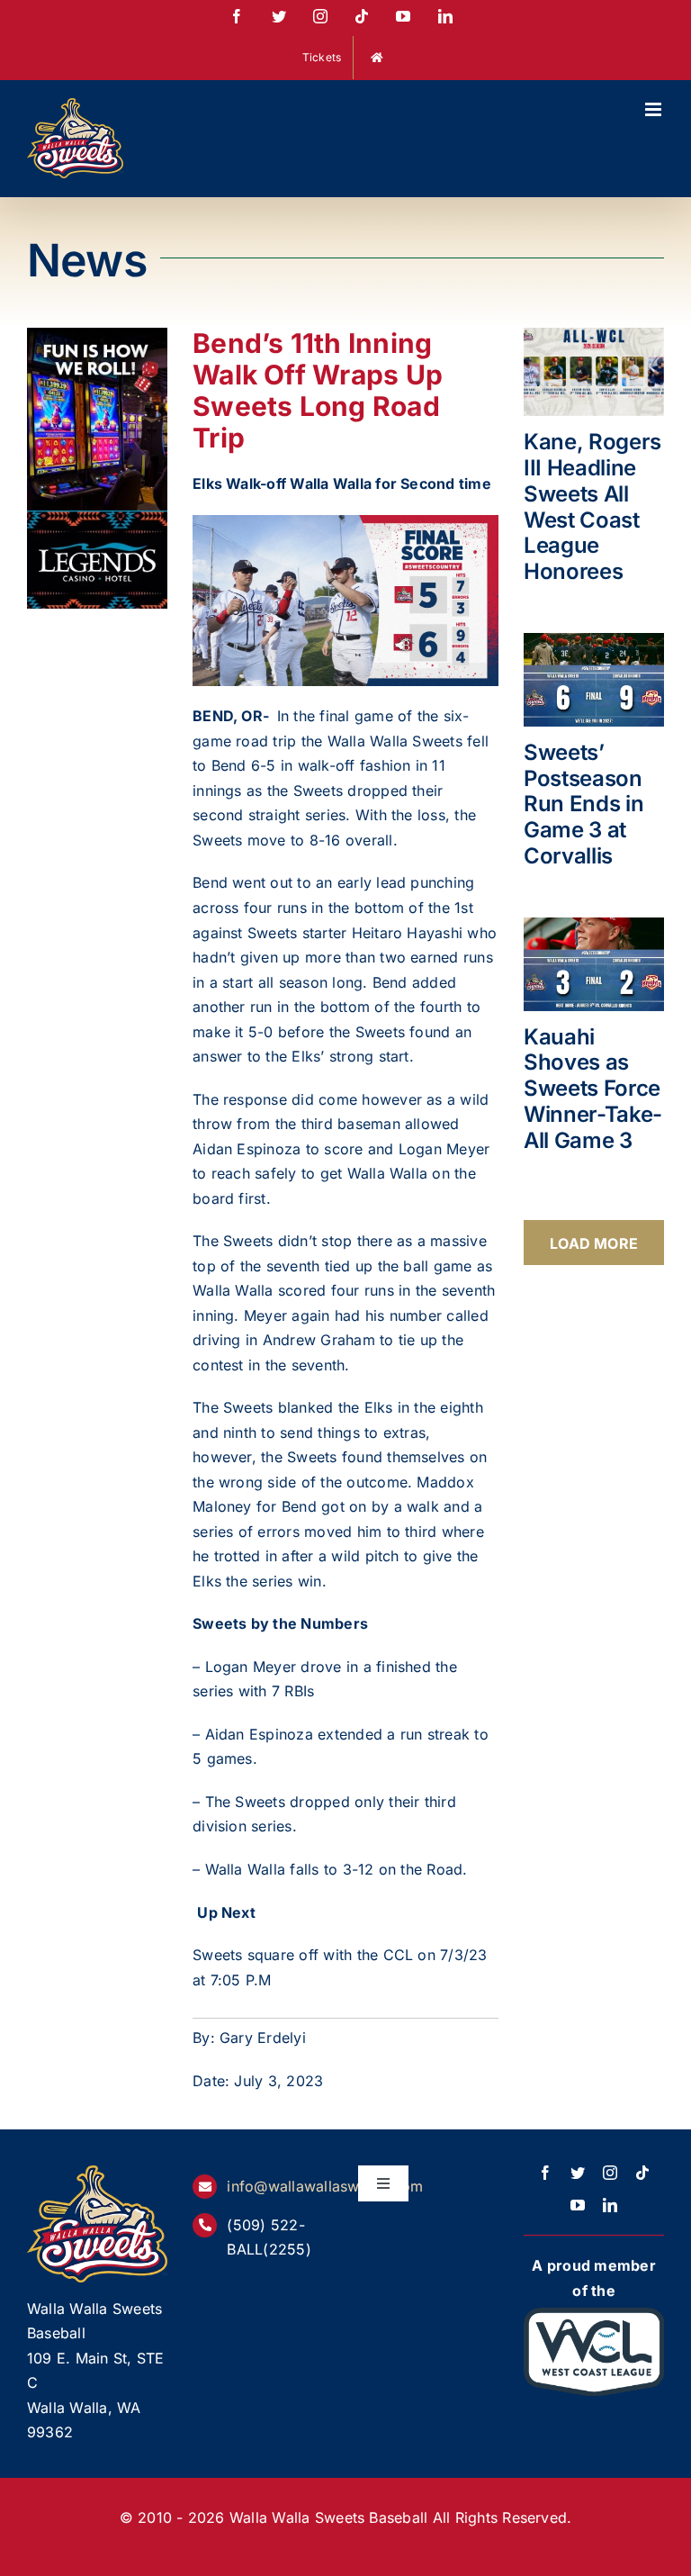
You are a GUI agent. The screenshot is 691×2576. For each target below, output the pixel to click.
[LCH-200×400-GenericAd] (97, 339)
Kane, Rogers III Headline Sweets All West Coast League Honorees (592, 506)
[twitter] (578, 2173)
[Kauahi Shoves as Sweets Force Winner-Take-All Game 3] (594, 964)
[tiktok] (642, 2173)
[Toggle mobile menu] (655, 109)
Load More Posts (594, 1250)
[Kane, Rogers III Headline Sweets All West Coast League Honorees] (594, 372)
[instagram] (610, 2173)
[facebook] (545, 2173)
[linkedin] (610, 2205)
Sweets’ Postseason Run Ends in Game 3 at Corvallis (583, 804)
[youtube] (578, 2205)
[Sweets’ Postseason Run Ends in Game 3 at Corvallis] (594, 680)
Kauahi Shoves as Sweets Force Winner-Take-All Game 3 (593, 1089)
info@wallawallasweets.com (325, 2186)
